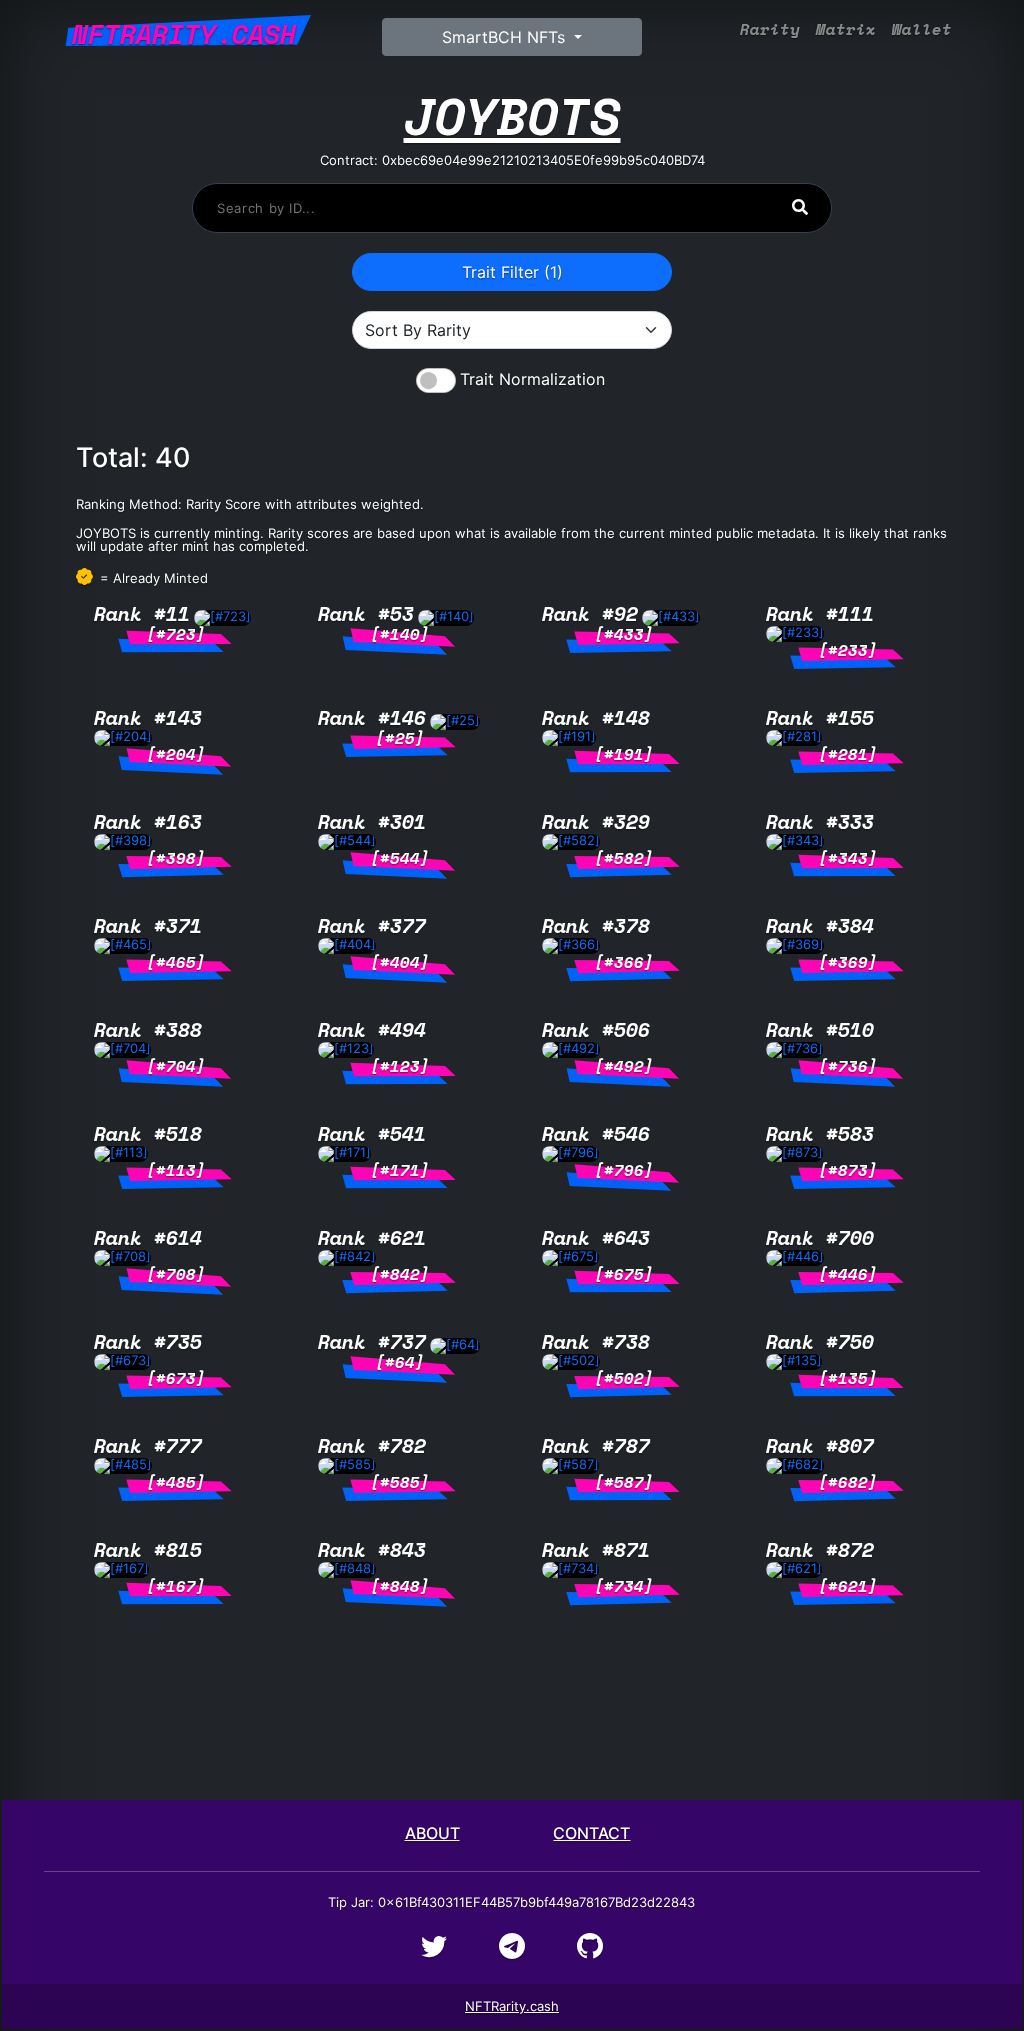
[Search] (800, 207)
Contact (591, 1833)
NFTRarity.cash (512, 2006)
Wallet (922, 29)
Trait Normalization (532, 379)
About (432, 1833)
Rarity (770, 29)
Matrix (846, 29)
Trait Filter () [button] (512, 272)
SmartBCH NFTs (506, 37)
